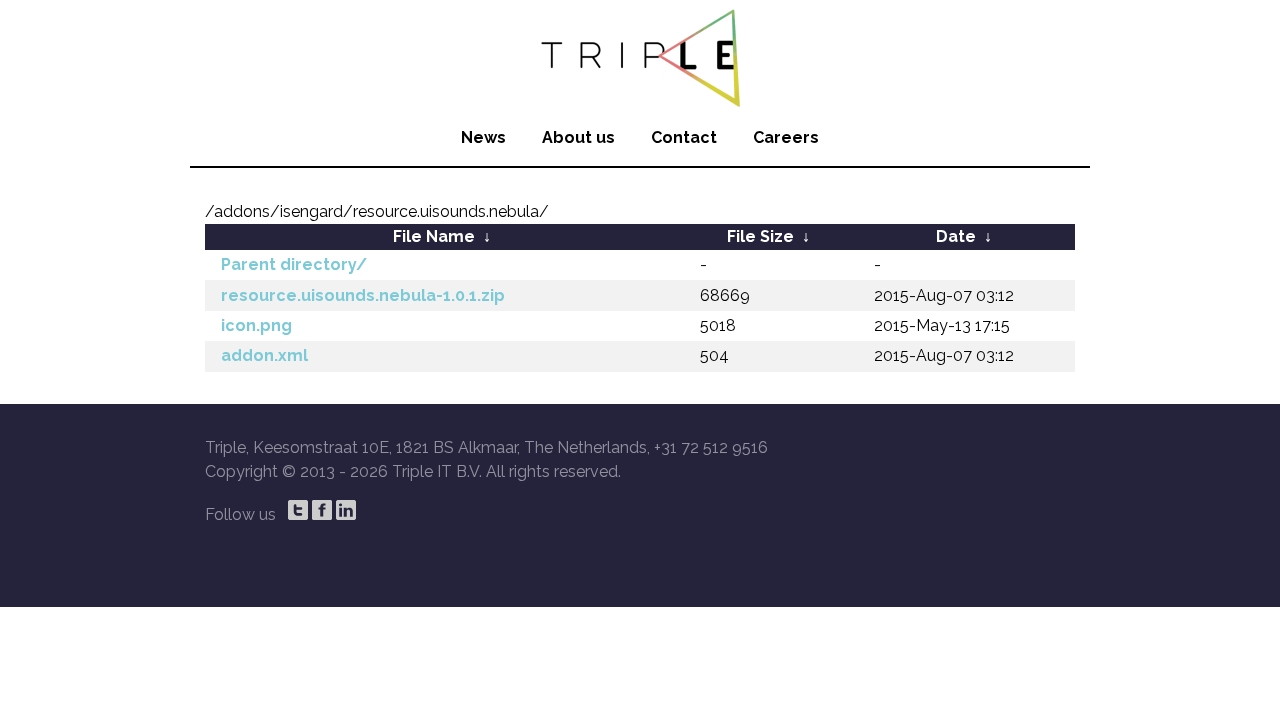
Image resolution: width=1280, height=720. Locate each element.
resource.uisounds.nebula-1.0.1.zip (363, 295)
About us (578, 137)
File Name (434, 236)
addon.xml (264, 355)
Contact (684, 137)
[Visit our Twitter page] (298, 510)
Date (956, 236)
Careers (786, 137)
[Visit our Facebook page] (322, 510)
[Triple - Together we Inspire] (640, 55)
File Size (760, 236)
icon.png (256, 325)
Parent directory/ (294, 264)
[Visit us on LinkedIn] (346, 510)
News (483, 137)
